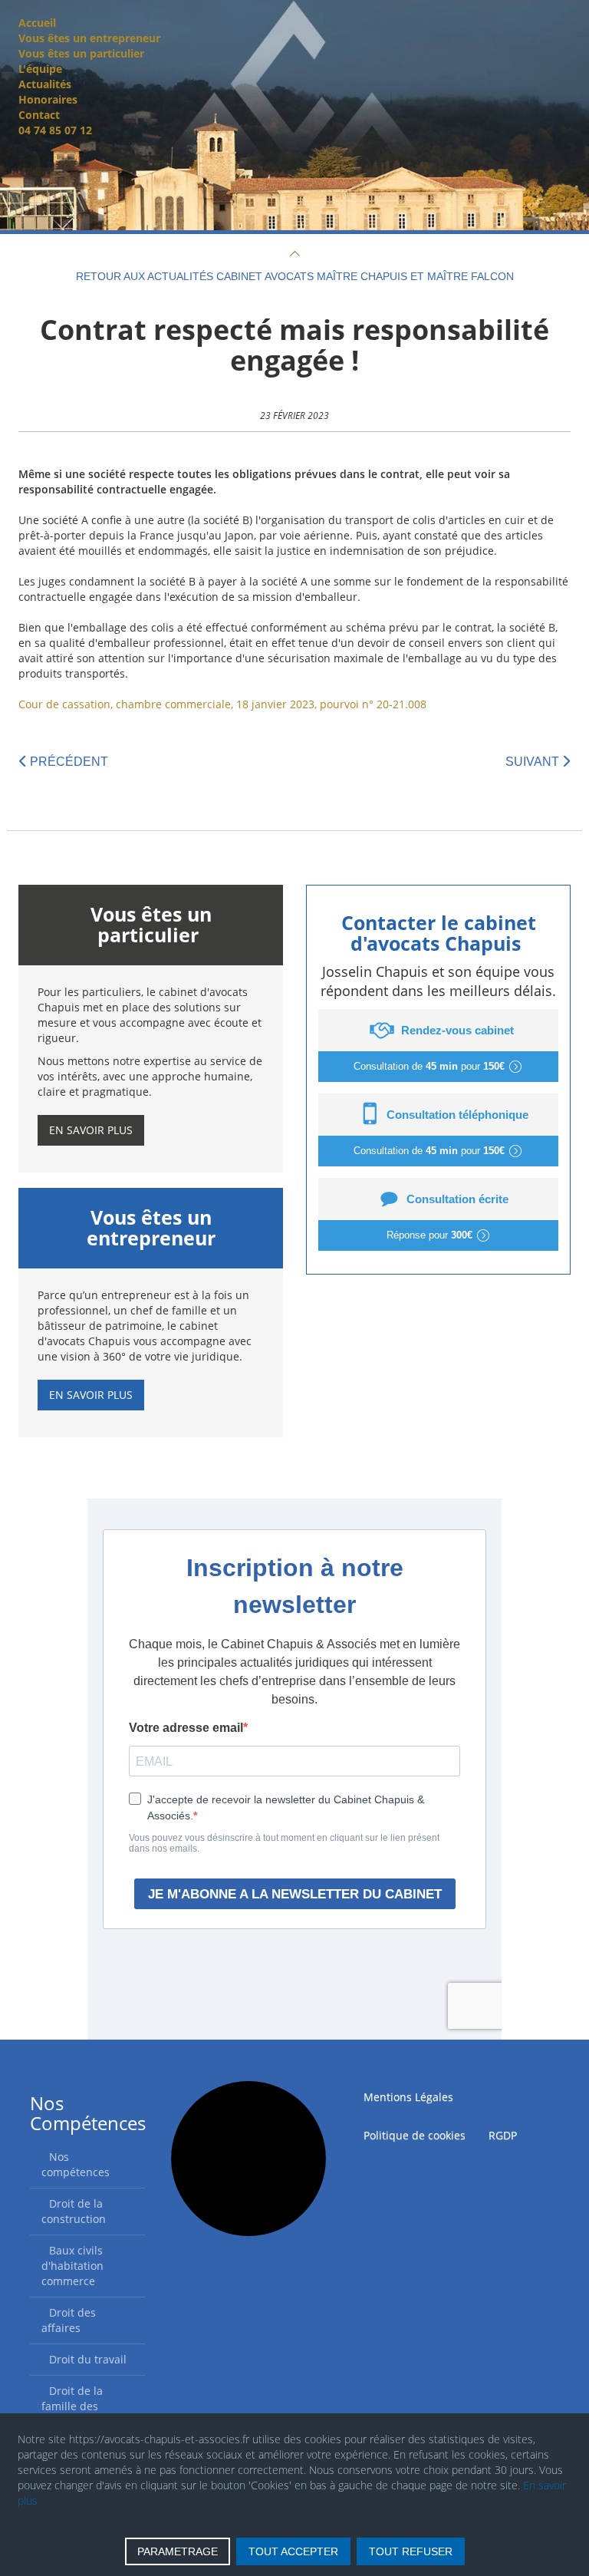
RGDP (503, 2135)
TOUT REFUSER (411, 2551)
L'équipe (40, 69)
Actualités (45, 84)
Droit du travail (88, 2359)
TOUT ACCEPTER (293, 2551)
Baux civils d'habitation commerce (72, 2266)
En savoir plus (91, 1130)
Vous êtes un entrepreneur (89, 38)
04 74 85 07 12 (55, 130)
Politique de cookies (415, 2135)
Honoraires (48, 99)
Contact (39, 115)
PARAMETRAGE (178, 2551)
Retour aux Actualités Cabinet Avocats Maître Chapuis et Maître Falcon (295, 276)
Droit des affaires (69, 2320)
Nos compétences (76, 2164)
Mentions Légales (408, 2097)
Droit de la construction (74, 2211)
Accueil (37, 23)
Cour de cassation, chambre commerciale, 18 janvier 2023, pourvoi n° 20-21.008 (222, 704)
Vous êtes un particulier (81, 53)
